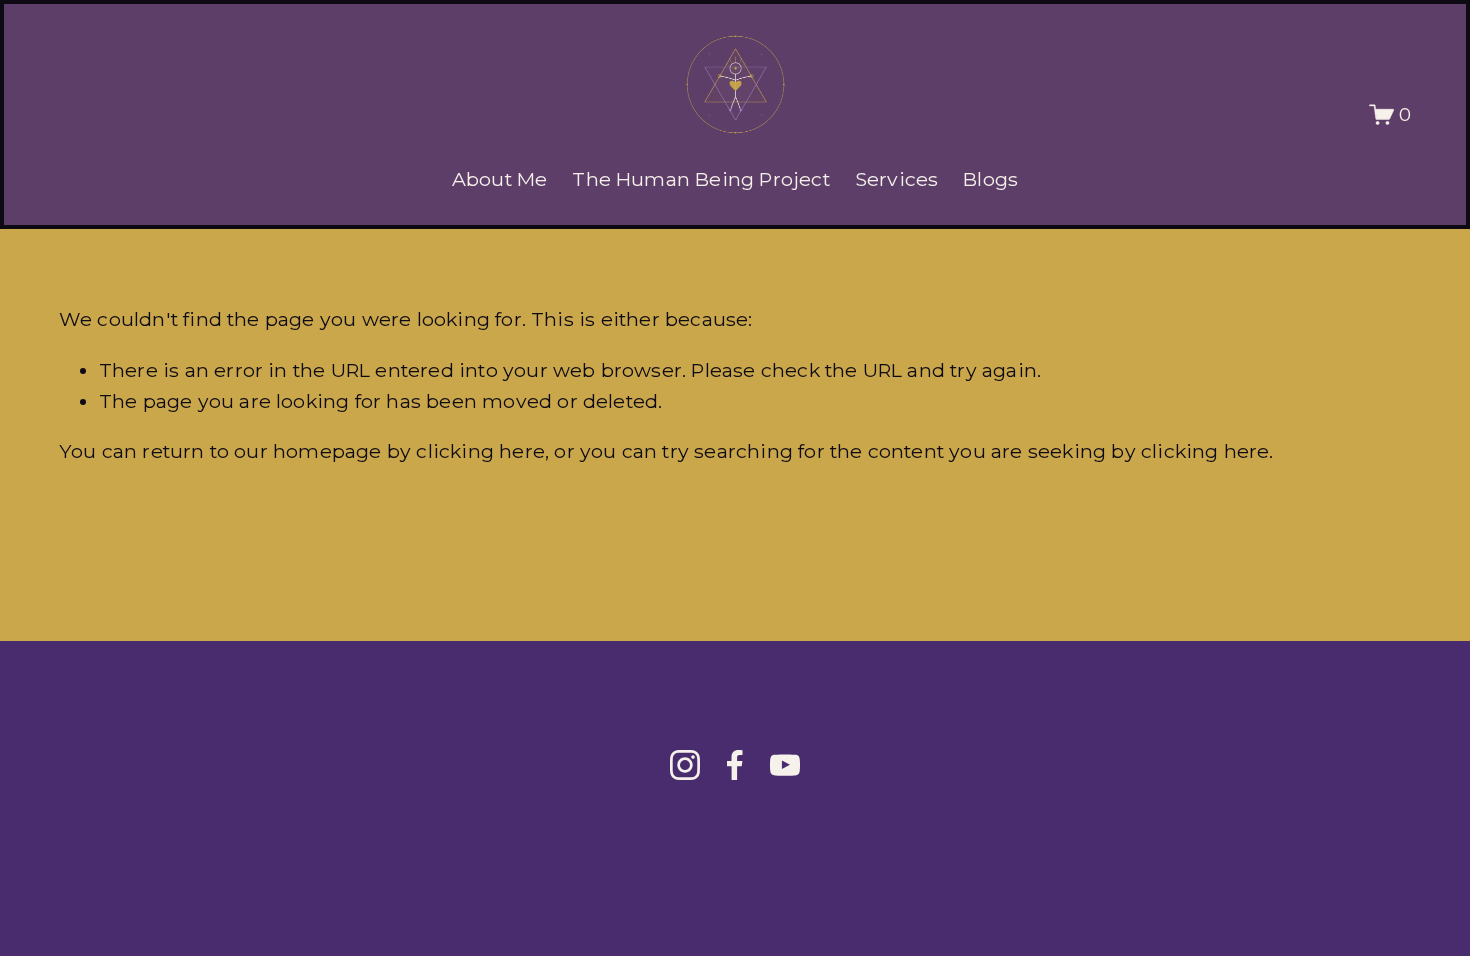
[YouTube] (785, 765)
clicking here (480, 451)
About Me (500, 179)
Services (897, 179)
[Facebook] (735, 765)
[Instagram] (685, 765)
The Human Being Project (700, 179)
